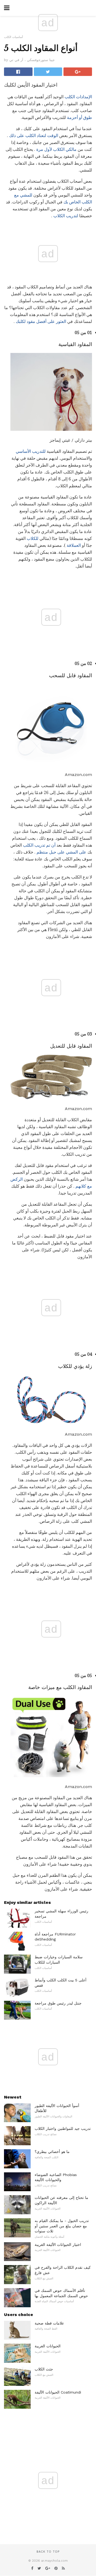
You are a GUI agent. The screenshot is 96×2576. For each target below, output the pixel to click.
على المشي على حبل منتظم (61, 852)
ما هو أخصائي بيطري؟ (52, 2152)
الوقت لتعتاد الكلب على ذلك (34, 136)
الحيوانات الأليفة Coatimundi (58, 2392)
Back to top (48, 2552)
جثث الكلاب (44, 2369)
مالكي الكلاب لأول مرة (56, 149)
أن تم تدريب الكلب (39, 845)
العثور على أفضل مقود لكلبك (41, 321)
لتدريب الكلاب (66, 216)
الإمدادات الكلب (78, 97)
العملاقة (74, 545)
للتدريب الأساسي (31, 451)
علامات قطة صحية (49, 2323)
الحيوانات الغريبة (48, 2346)
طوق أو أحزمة (79, 118)
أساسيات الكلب (13, 37)
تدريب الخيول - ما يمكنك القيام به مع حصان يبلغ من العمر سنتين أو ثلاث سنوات (62, 2226)
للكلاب (33, 538)
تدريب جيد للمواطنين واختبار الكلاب (63, 2129)
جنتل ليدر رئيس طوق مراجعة (58, 2003)
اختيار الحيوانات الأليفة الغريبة (58, 2245)
